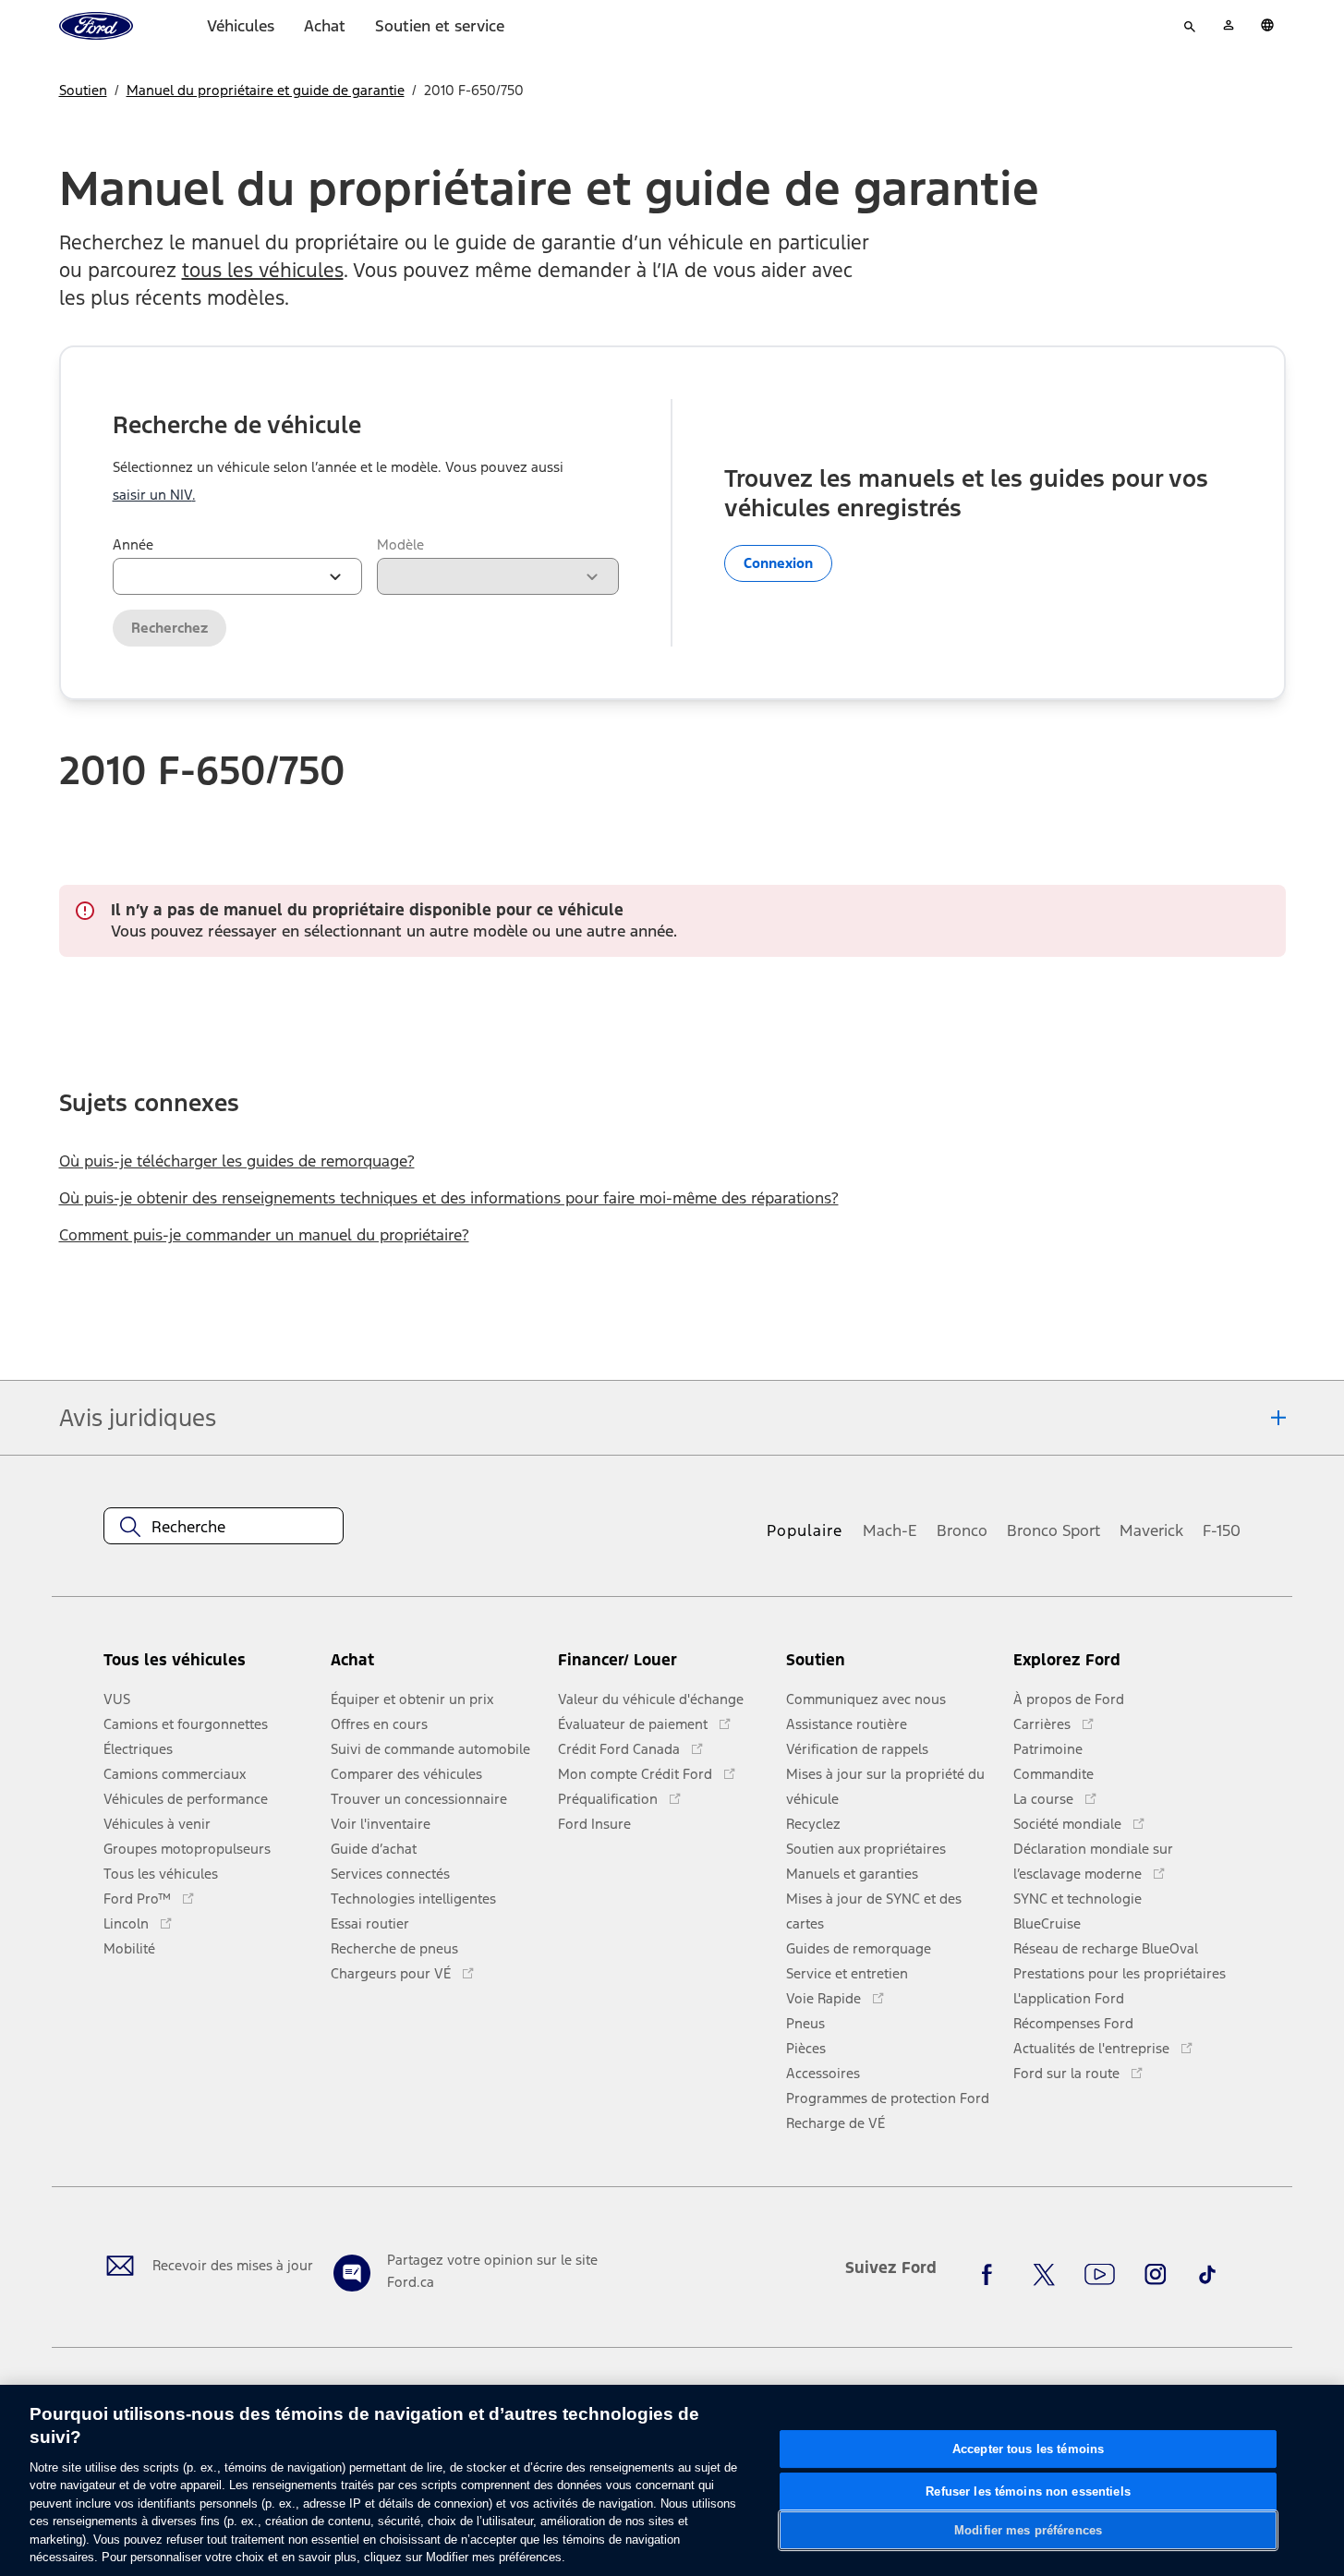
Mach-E (890, 1530)
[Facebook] (992, 2275)
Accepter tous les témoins (1028, 2449)
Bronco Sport (1053, 1530)
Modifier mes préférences (1028, 2530)
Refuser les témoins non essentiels (1028, 2491)
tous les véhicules (263, 270)
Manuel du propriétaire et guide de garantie (266, 90)
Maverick (1151, 1530)
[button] (437, 1668)
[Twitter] (1044, 2275)
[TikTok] (1207, 2275)
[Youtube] (1100, 2275)
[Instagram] (1156, 2275)
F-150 (1222, 1530)
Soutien (83, 90)
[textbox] (224, 1527)
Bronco (962, 1530)
